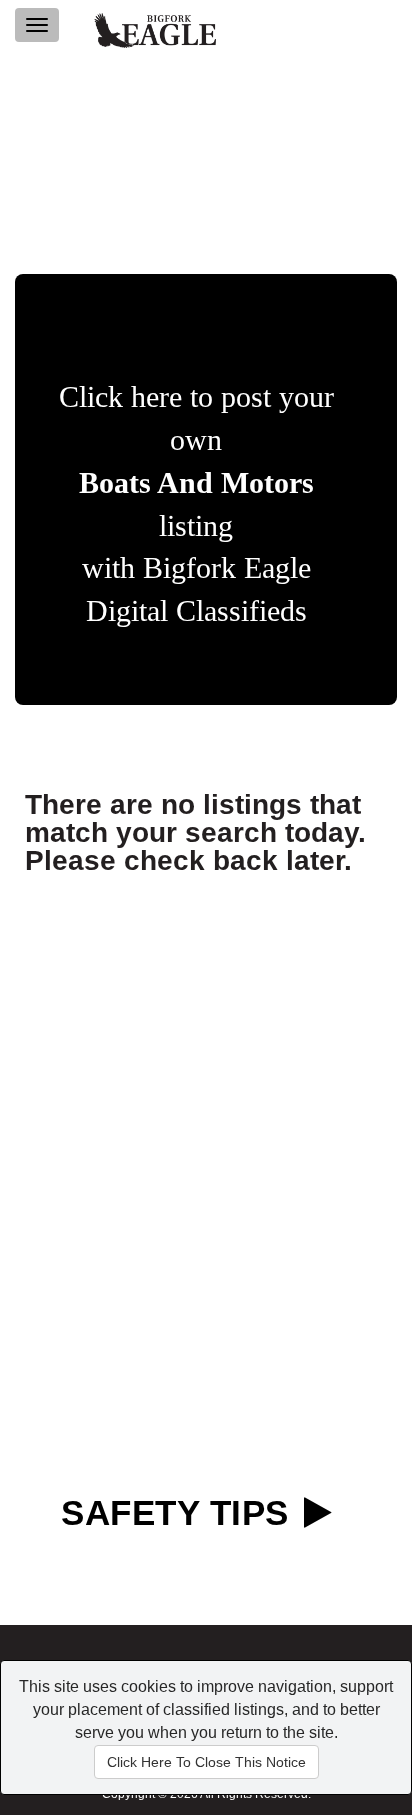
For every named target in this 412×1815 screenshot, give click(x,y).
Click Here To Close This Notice (206, 1762)
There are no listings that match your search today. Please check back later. (195, 832)
